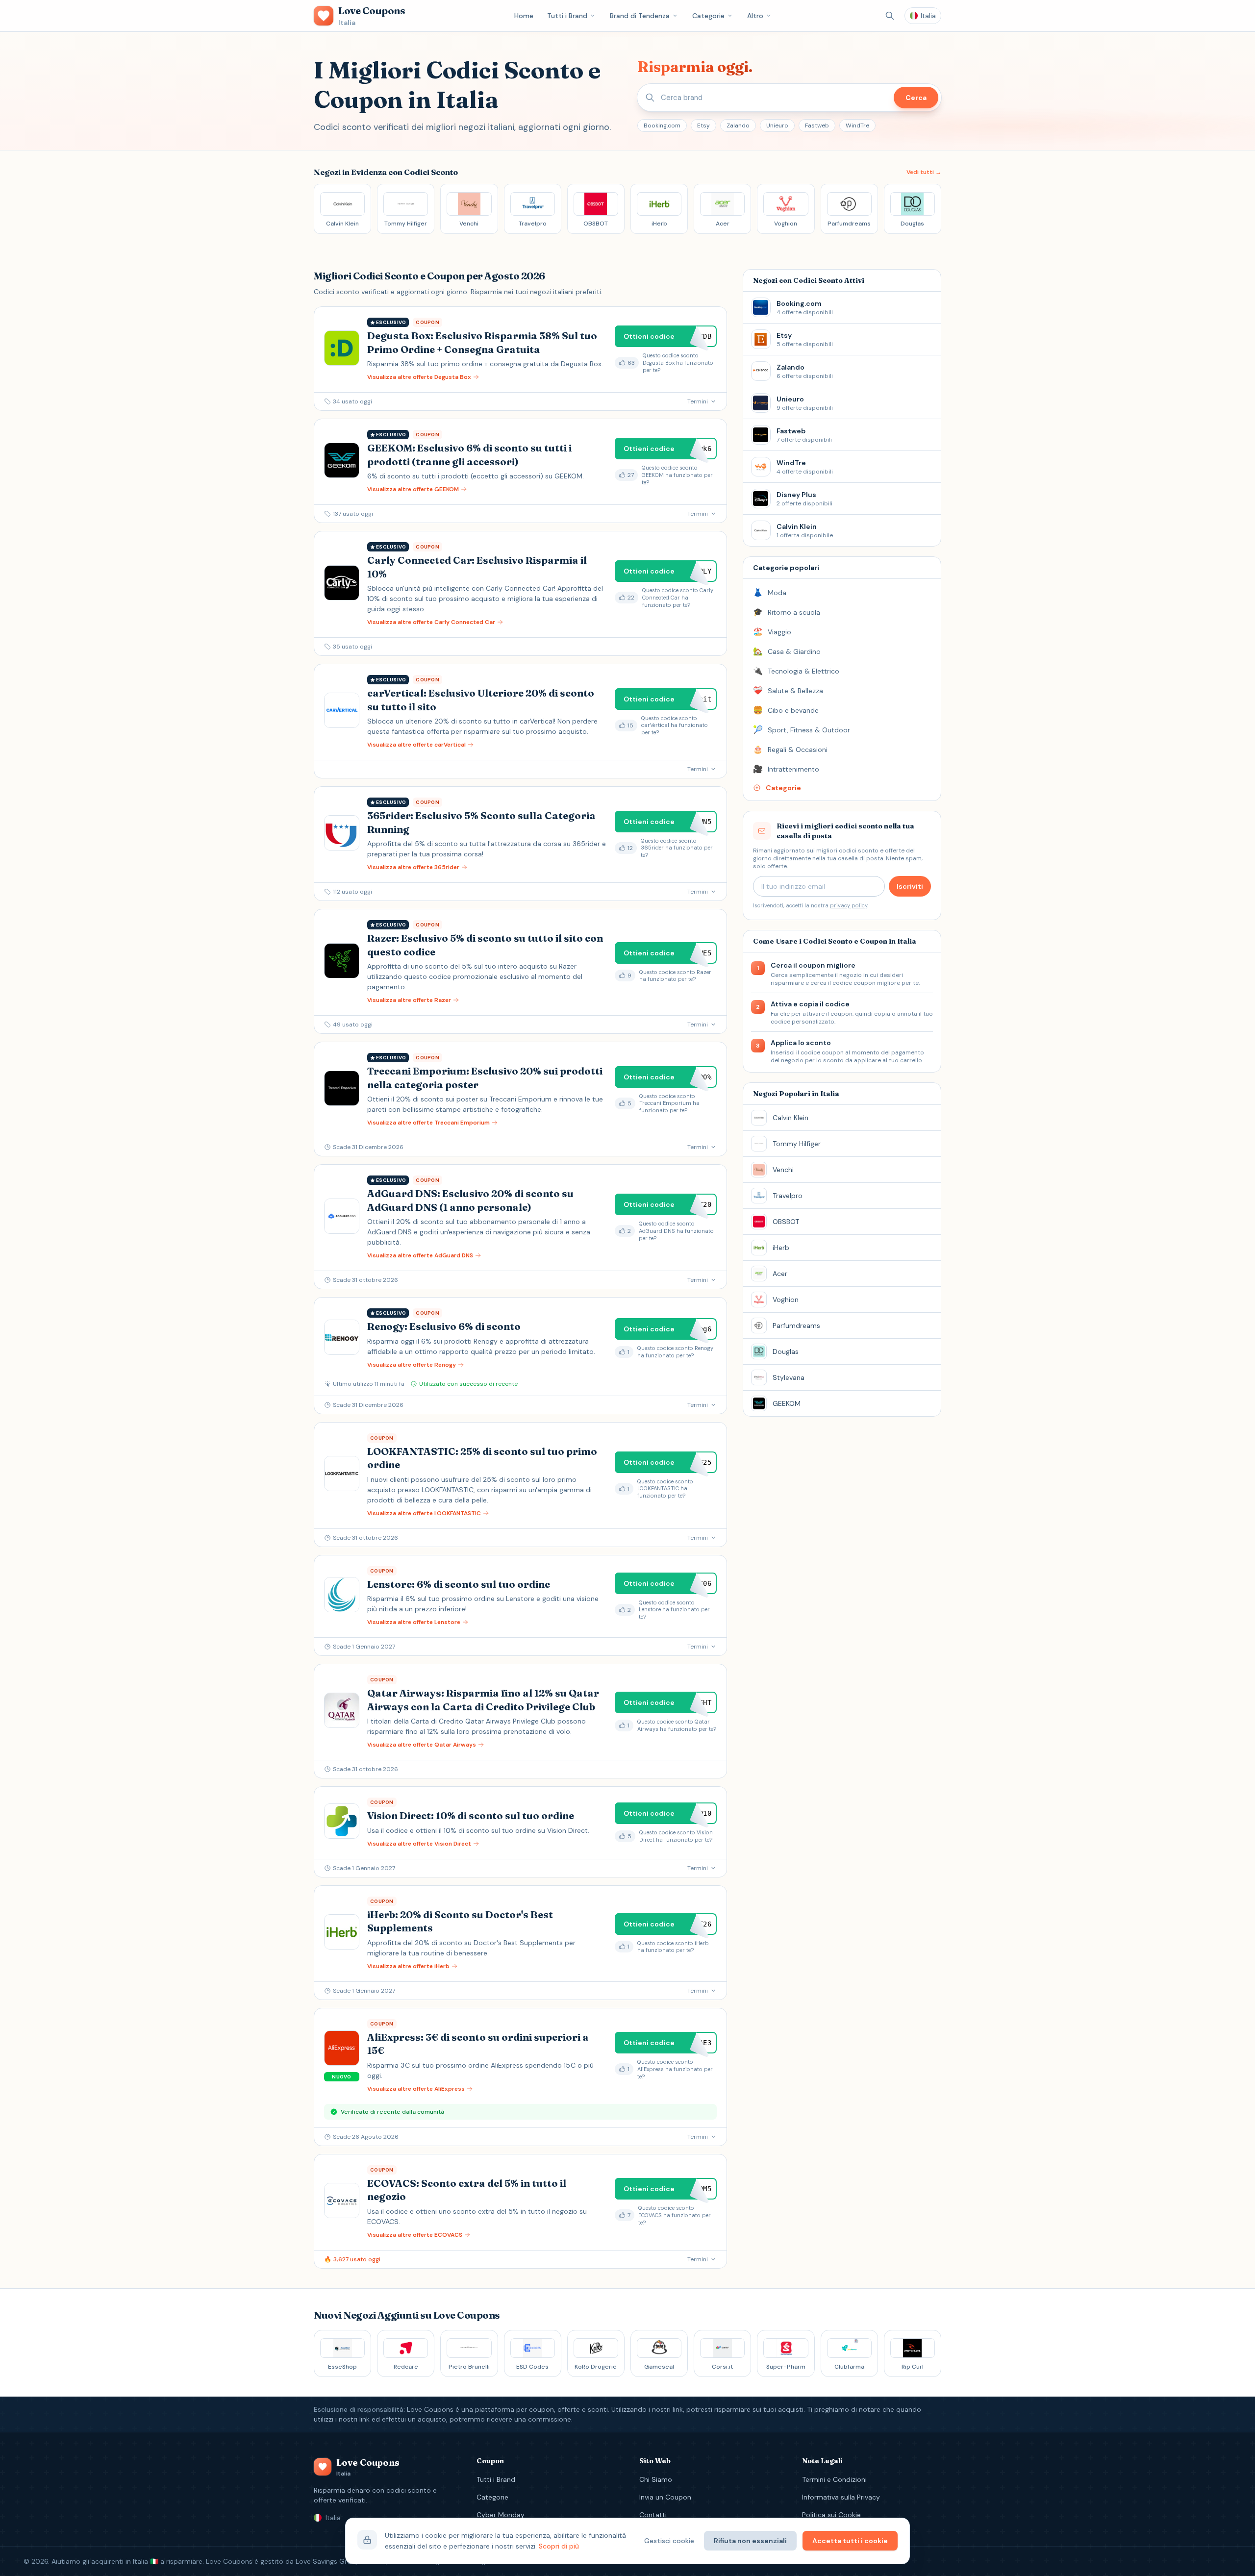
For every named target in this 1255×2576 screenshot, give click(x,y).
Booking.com (662, 125)
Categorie (708, 16)
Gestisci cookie (669, 2541)
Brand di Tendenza (640, 16)
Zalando (738, 125)
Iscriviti (910, 886)
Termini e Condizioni (834, 2479)
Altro (755, 16)
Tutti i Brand (567, 16)
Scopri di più (559, 2546)
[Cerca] (890, 16)
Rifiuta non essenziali (750, 2541)
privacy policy (849, 905)
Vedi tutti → (924, 172)
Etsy (703, 125)
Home (524, 16)
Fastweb (817, 125)
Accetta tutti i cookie (850, 2541)
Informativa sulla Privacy (841, 2497)
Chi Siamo (656, 2479)
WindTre (857, 125)
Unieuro (777, 125)
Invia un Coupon (665, 2497)
